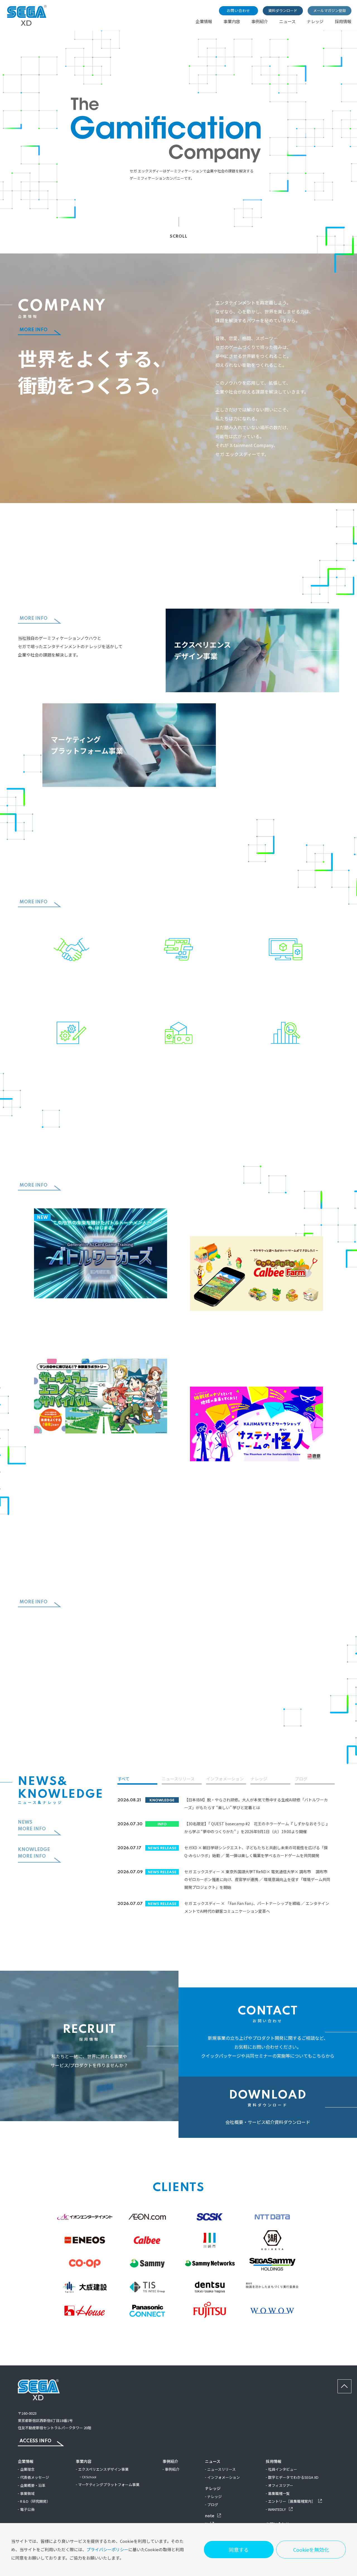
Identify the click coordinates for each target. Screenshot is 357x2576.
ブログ (301, 1779)
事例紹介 (260, 21)
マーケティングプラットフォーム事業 (109, 2484)
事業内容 (232, 21)
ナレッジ (315, 21)
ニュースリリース (178, 1779)
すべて (123, 1779)
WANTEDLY (277, 2509)
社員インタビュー (283, 2469)
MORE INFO (33, 330)
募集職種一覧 (279, 2493)
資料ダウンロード (283, 10)
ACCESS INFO (35, 2441)
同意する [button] (239, 2550)
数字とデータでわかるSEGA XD (293, 2477)
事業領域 (27, 2493)
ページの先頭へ (351, 2383)
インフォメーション (225, 1779)
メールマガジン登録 (330, 10)
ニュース (287, 21)
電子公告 (27, 2509)
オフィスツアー (281, 2485)
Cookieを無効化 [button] (311, 2550)
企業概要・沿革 (33, 2485)
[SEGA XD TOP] (27, 24)
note (210, 2516)
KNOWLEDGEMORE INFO (34, 1853)
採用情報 (343, 21)
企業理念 (27, 2469)
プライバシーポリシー (107, 2549)
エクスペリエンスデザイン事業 (103, 2469)
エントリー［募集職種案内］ (292, 2501)
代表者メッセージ (35, 2477)
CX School (89, 2477)
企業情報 (204, 21)
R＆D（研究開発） (35, 2501)
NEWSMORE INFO (32, 1826)
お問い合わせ (238, 10)
